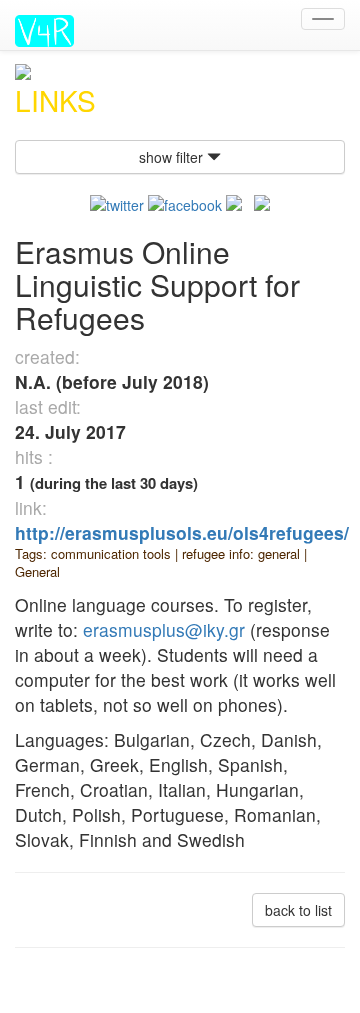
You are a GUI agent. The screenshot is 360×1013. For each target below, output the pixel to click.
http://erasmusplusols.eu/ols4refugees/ (182, 532)
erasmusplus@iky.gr (164, 629)
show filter (173, 157)
